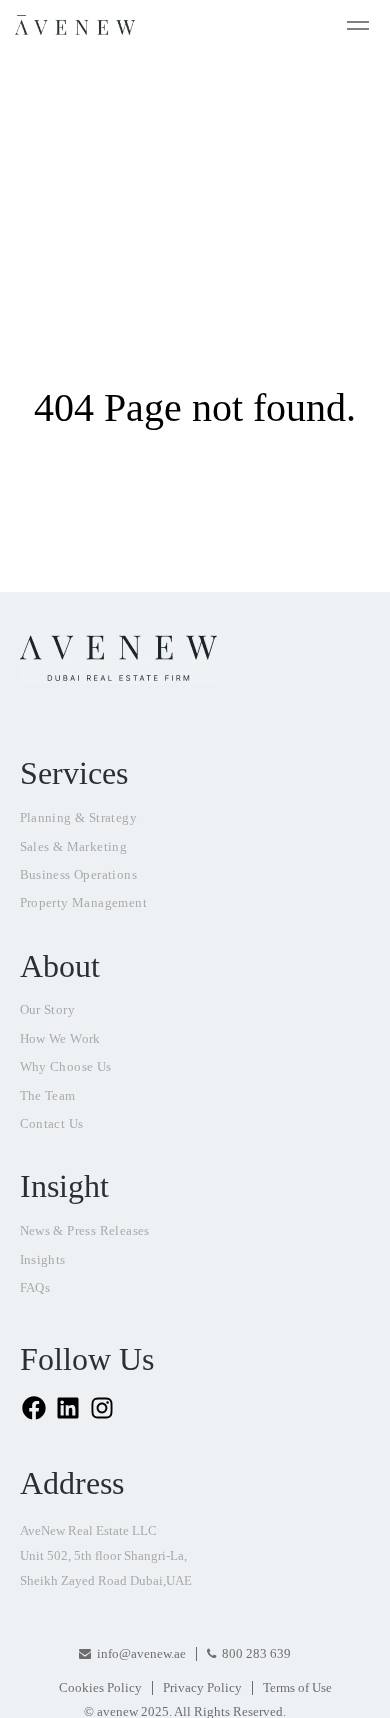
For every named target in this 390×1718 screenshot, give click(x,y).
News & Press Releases (85, 1230)
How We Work (60, 1038)
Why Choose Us (66, 1066)
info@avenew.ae (141, 1653)
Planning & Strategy (79, 817)
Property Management (84, 902)
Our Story (48, 1009)
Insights (43, 1259)
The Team (48, 1095)
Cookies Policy (100, 1687)
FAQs (35, 1287)
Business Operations (79, 874)
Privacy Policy (202, 1687)
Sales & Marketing (74, 846)
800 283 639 (256, 1653)
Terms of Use (297, 1687)
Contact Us (52, 1123)
